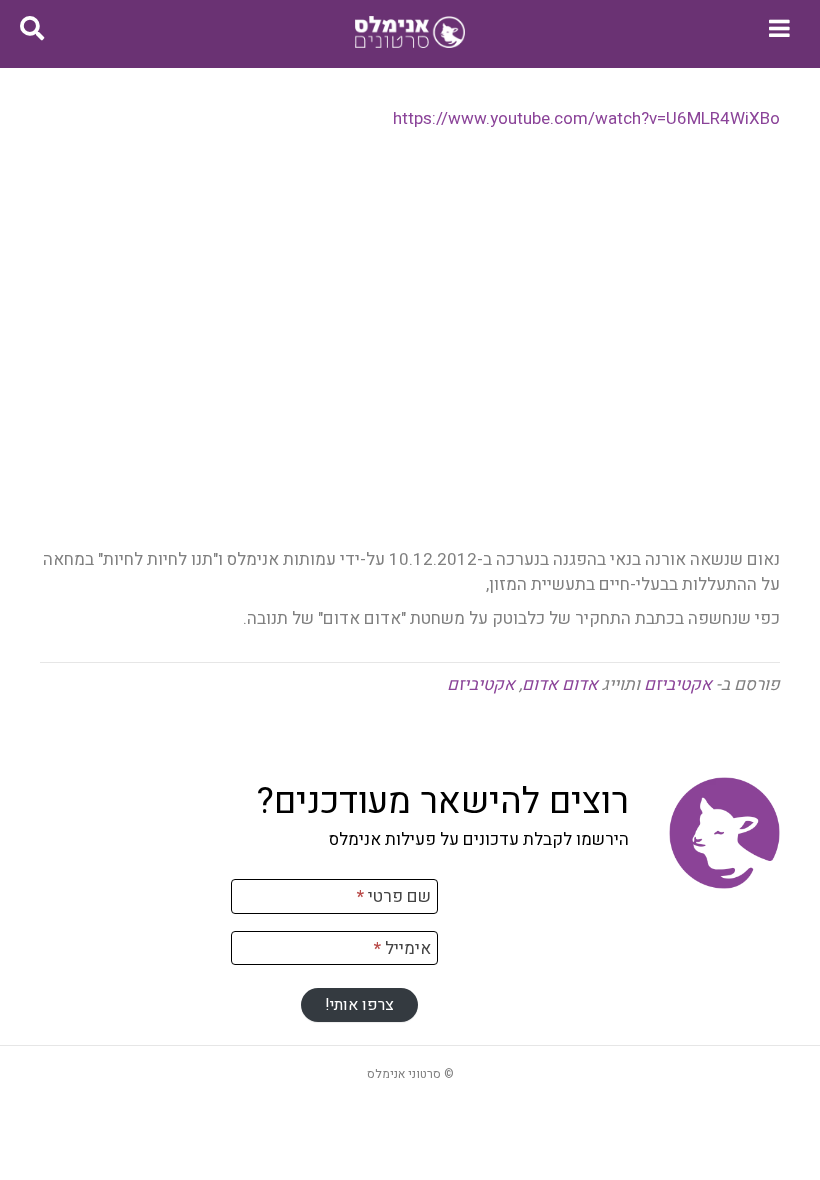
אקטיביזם (678, 684)
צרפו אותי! (359, 1005)
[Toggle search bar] (32, 29)
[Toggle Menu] (779, 28)
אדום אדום (560, 684)
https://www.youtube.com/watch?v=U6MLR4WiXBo (586, 118)
